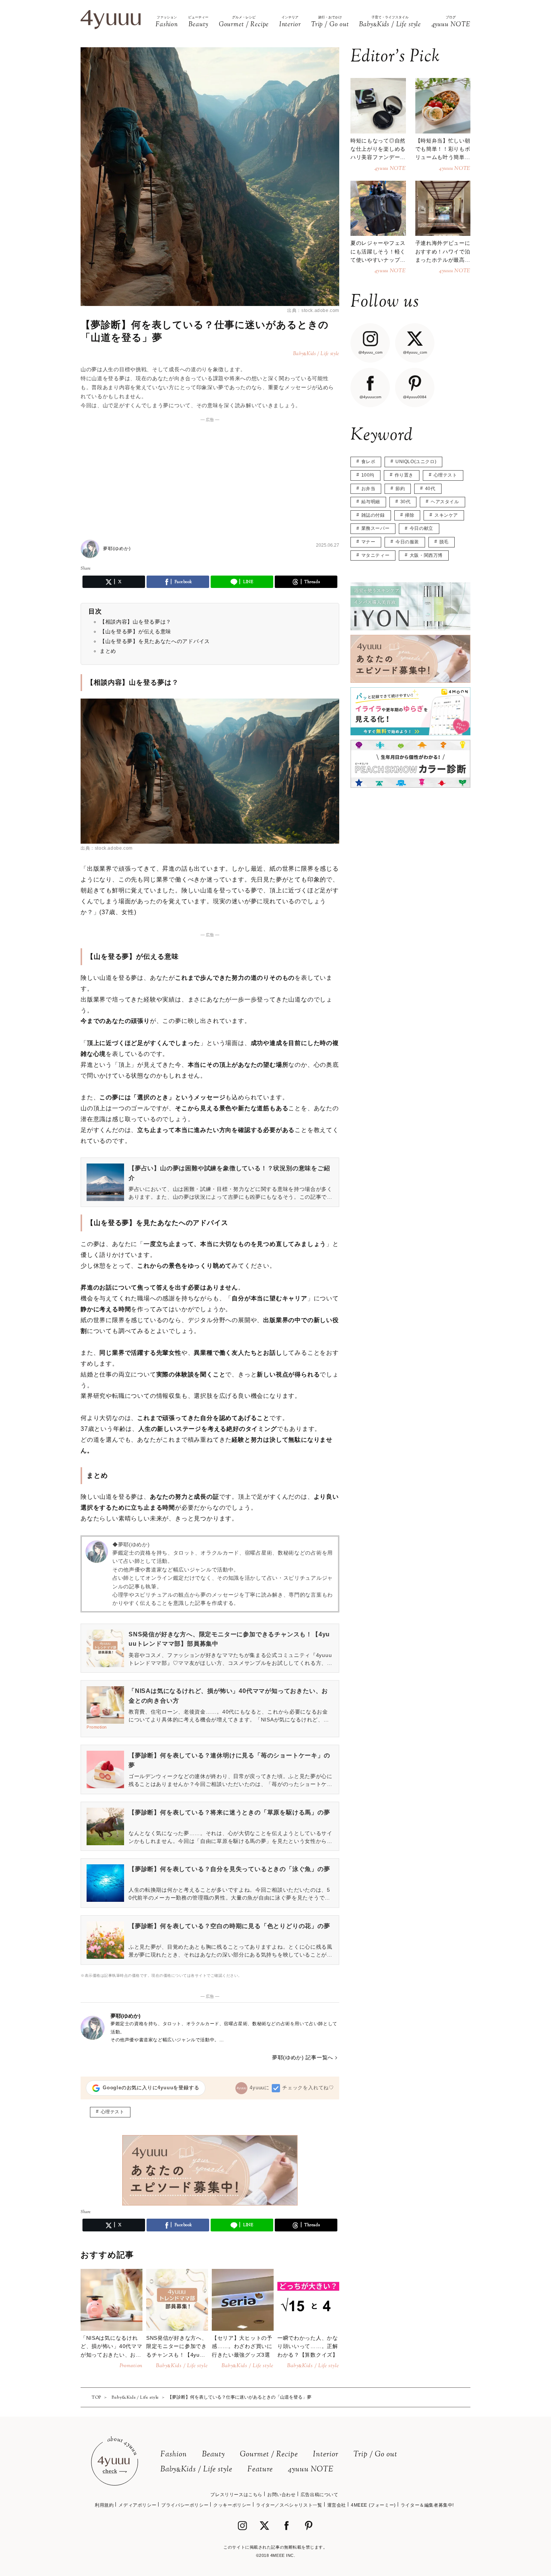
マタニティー (376, 555)
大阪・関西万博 (426, 555)
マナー (368, 542)
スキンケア (446, 515)
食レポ (368, 462)
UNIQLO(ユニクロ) (416, 462)
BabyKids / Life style (196, 2470)
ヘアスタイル (445, 502)
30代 (406, 502)
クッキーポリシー (232, 2505)
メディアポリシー (137, 2505)
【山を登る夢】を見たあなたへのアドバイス (155, 641)
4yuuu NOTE (311, 2470)
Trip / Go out (375, 2455)
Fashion (174, 2455)
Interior (326, 2455)
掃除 (410, 515)
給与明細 (371, 502)
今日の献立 (421, 528)
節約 (400, 489)
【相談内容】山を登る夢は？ (136, 622)
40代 (430, 489)
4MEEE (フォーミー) (373, 2505)
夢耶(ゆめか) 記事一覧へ (303, 2057)
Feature (260, 2470)
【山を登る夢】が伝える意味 (136, 631)
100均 (368, 475)
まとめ (108, 651)
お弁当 (368, 489)
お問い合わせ (281, 2495)
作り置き (404, 475)
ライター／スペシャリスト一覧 (289, 2505)
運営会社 (337, 2505)
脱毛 (444, 542)
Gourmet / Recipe (269, 2455)
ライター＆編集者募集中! (427, 2505)
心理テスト (113, 2112)
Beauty (213, 2455)
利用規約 (104, 2505)
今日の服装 (407, 542)
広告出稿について (320, 2495)
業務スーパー (376, 528)
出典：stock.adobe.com (313, 310)
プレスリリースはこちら (236, 2495)
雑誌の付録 (373, 515)
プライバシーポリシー (185, 2505)
